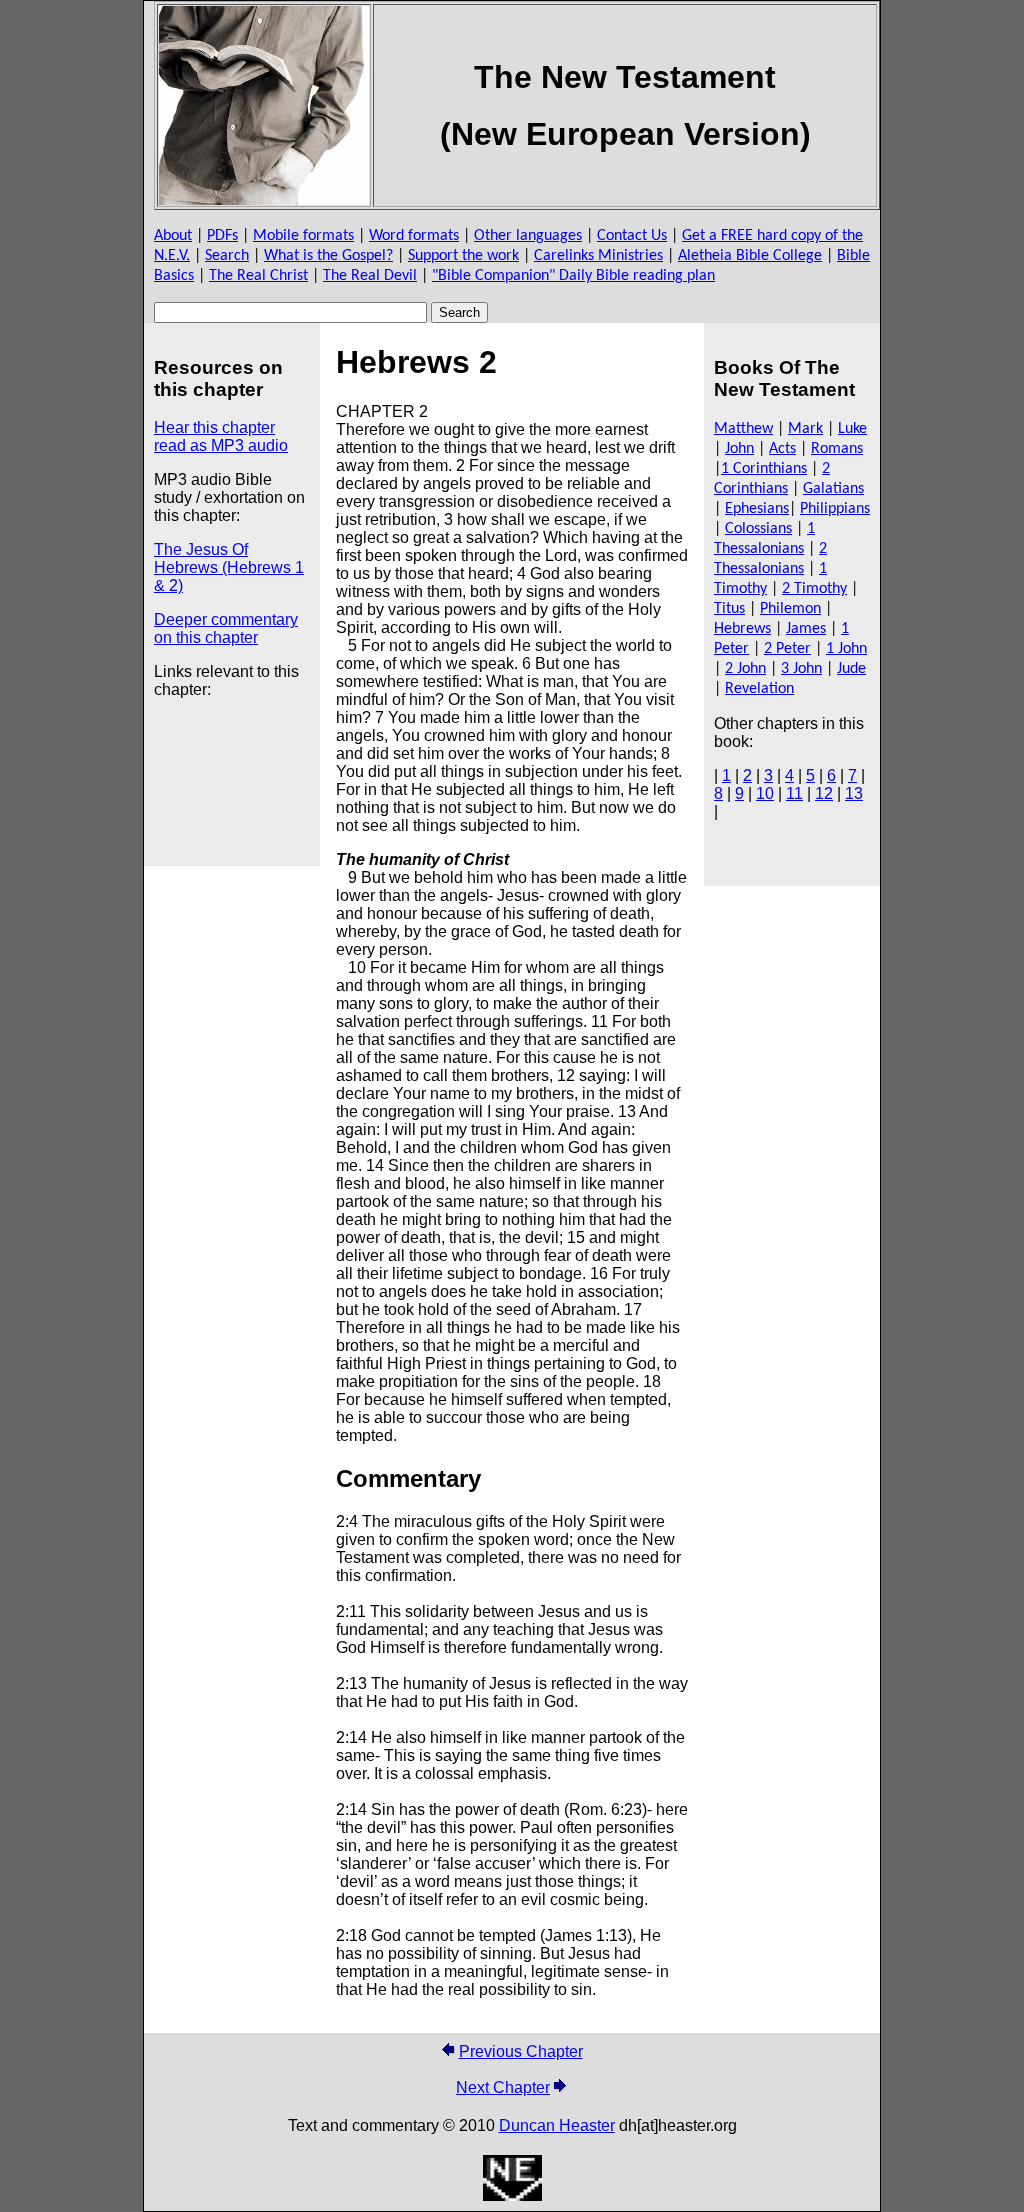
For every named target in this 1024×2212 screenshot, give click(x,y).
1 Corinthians (764, 469)
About (173, 236)
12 (824, 793)
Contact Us (632, 236)
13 (854, 793)
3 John (801, 669)
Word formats (414, 236)
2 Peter (787, 649)
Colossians (758, 529)
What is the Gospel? (328, 256)
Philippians (835, 509)
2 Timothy (814, 589)
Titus (729, 609)
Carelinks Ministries (598, 256)
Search (227, 256)
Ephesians (757, 509)
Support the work (463, 256)
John (739, 449)
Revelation (759, 689)
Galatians (833, 489)
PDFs (222, 236)
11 (794, 793)
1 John (846, 649)
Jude (851, 669)
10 (765, 793)
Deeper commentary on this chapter (226, 628)
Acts (782, 449)
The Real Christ (258, 276)
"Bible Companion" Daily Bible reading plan (573, 276)
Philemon (790, 609)
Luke (852, 429)
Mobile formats (303, 236)
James (806, 629)
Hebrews (742, 629)
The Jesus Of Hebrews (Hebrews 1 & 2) (229, 567)
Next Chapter (503, 2087)
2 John (745, 669)
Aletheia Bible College (750, 256)
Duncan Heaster (557, 2125)
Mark (805, 429)
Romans (837, 449)
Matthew (743, 429)
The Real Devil (370, 276)
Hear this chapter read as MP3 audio (221, 436)
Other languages (528, 236)
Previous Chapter (521, 2051)
